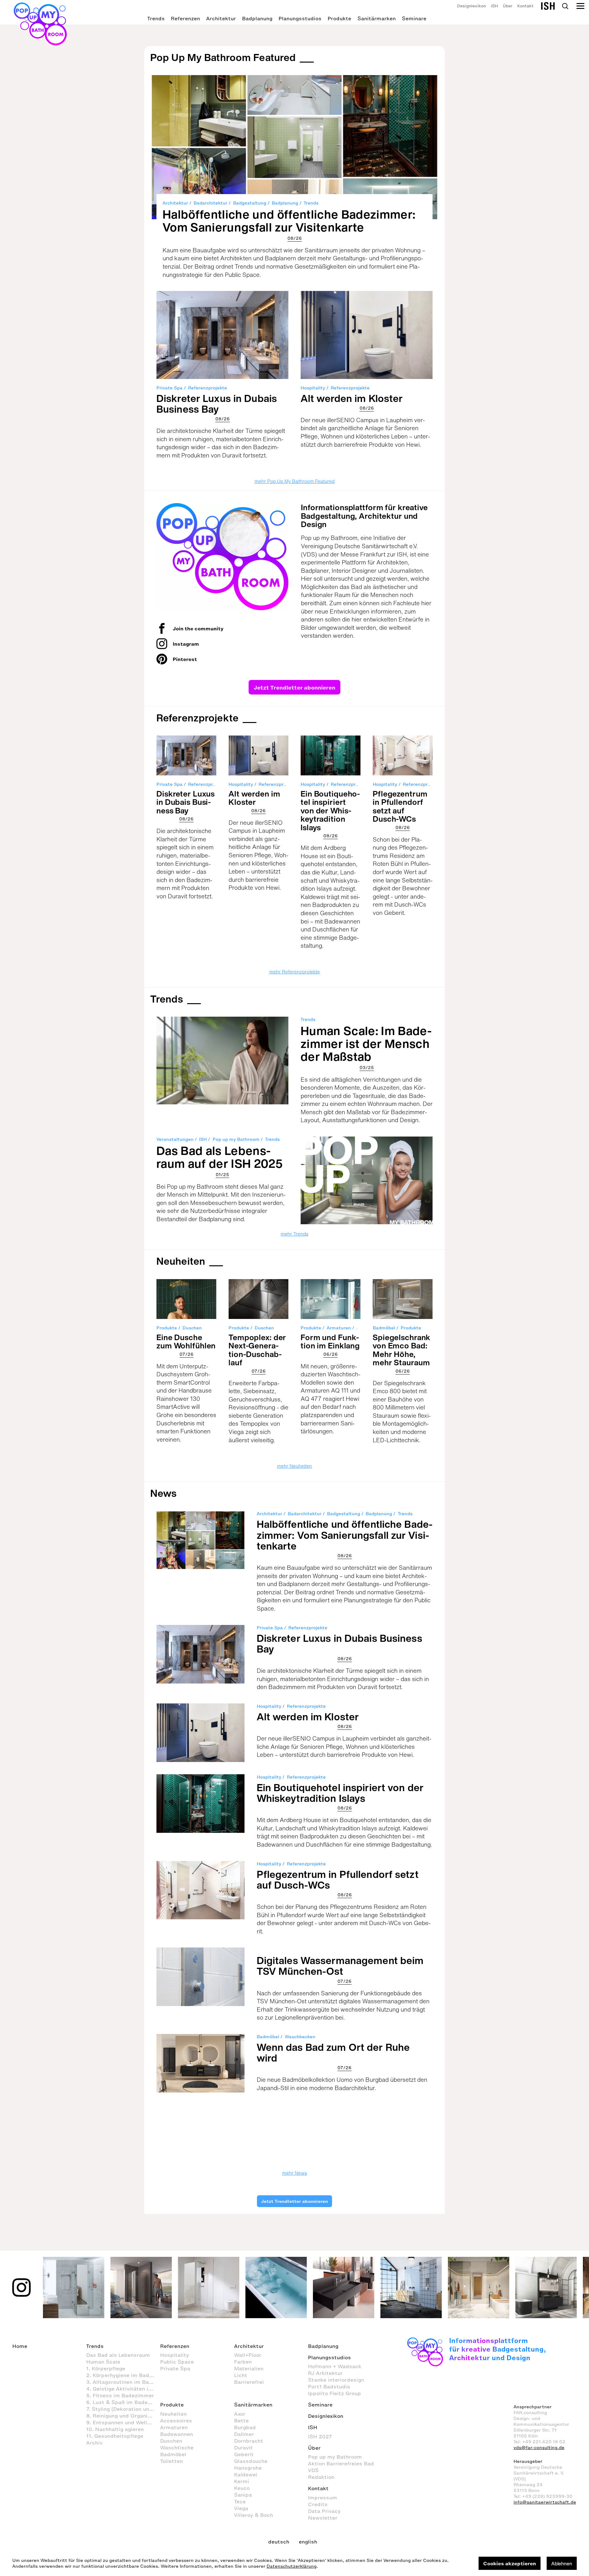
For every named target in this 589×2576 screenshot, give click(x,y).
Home (20, 2346)
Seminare (414, 18)
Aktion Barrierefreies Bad (341, 2463)
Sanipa (243, 2495)
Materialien (249, 2368)
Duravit (243, 2448)
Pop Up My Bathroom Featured (223, 57)
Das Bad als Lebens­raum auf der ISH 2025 (220, 1157)
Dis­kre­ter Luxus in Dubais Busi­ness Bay (217, 404)
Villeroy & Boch (254, 2515)
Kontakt (525, 6)
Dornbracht (249, 2441)
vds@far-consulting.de (539, 2448)
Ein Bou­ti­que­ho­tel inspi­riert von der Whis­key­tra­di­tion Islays (330, 810)
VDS (313, 2470)
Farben (243, 2362)
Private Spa (169, 388)
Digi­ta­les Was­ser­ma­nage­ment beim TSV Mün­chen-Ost (340, 1966)
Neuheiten (181, 1261)
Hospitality (313, 388)
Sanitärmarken (377, 18)
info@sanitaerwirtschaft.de (545, 2502)
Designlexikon (472, 6)
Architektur (221, 18)
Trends (156, 18)
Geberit (244, 2454)
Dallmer (244, 2434)
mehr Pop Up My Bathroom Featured (295, 481)
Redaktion (321, 2477)
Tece (240, 2501)
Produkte (339, 18)
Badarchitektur (210, 203)
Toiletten (171, 2461)
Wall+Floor (248, 2355)
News (164, 1493)
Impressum (323, 2498)
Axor (240, 2414)
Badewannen (177, 2434)
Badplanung (257, 18)
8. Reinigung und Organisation (123, 2416)
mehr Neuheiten (294, 1466)
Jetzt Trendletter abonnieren (294, 687)
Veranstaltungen (175, 1139)
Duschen (192, 1328)
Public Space (177, 2362)
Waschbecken (300, 2037)
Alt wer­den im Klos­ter (352, 398)
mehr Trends (294, 1234)
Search (565, 6)
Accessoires (176, 2421)
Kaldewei (246, 2475)
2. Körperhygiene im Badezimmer (123, 2375)
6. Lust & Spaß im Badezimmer (123, 2402)
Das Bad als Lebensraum (118, 2355)
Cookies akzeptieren (510, 2563)
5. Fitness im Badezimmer (120, 2395)
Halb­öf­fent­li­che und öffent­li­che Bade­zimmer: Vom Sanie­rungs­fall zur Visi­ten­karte (289, 221)
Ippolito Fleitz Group (335, 2393)
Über (508, 6)
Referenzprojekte (208, 388)
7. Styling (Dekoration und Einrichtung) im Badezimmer (123, 2409)
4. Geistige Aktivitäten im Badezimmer (123, 2389)
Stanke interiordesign (336, 2380)
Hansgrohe (248, 2468)
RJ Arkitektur (325, 2373)
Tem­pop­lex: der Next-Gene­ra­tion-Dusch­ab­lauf (257, 1350)
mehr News (295, 2173)
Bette (241, 2421)
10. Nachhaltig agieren (115, 2429)
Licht (241, 2375)
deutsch (279, 2542)
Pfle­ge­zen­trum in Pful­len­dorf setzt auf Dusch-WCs (400, 806)
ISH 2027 (320, 2436)
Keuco (242, 2488)
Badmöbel (384, 1328)
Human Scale (103, 2362)
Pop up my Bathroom (236, 1139)
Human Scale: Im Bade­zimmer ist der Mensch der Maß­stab (366, 1044)
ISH (494, 6)
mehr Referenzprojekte (295, 972)
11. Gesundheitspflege (115, 2436)
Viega (241, 2508)
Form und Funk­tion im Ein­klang (330, 1342)
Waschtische (177, 2448)
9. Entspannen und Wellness (123, 2422)
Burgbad (245, 2427)
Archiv (94, 2443)
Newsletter (323, 2518)
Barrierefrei (249, 2382)
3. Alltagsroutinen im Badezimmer (123, 2382)
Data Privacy (324, 2511)
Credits (318, 2504)
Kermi (242, 2481)
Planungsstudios (300, 18)
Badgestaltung (250, 203)
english (308, 2542)
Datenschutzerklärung (292, 2566)
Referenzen (185, 18)
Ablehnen (562, 2563)
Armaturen (339, 1328)
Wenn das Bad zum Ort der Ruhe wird (333, 2052)
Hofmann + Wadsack (335, 2366)
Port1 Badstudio (329, 2387)
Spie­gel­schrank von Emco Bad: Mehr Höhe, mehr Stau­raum (402, 1350)
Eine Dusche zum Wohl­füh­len (186, 1342)
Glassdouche (251, 2461)
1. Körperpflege (106, 2368)
